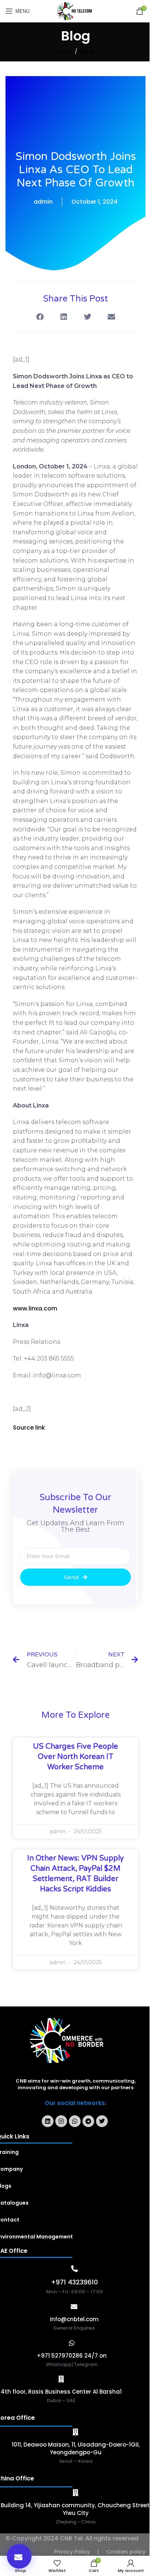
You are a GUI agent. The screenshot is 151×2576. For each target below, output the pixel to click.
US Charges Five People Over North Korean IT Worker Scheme (75, 1757)
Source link (29, 1428)
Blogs (88, 51)
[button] (19, 2556)
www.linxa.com (35, 1308)
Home (64, 51)
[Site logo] (76, 11)
